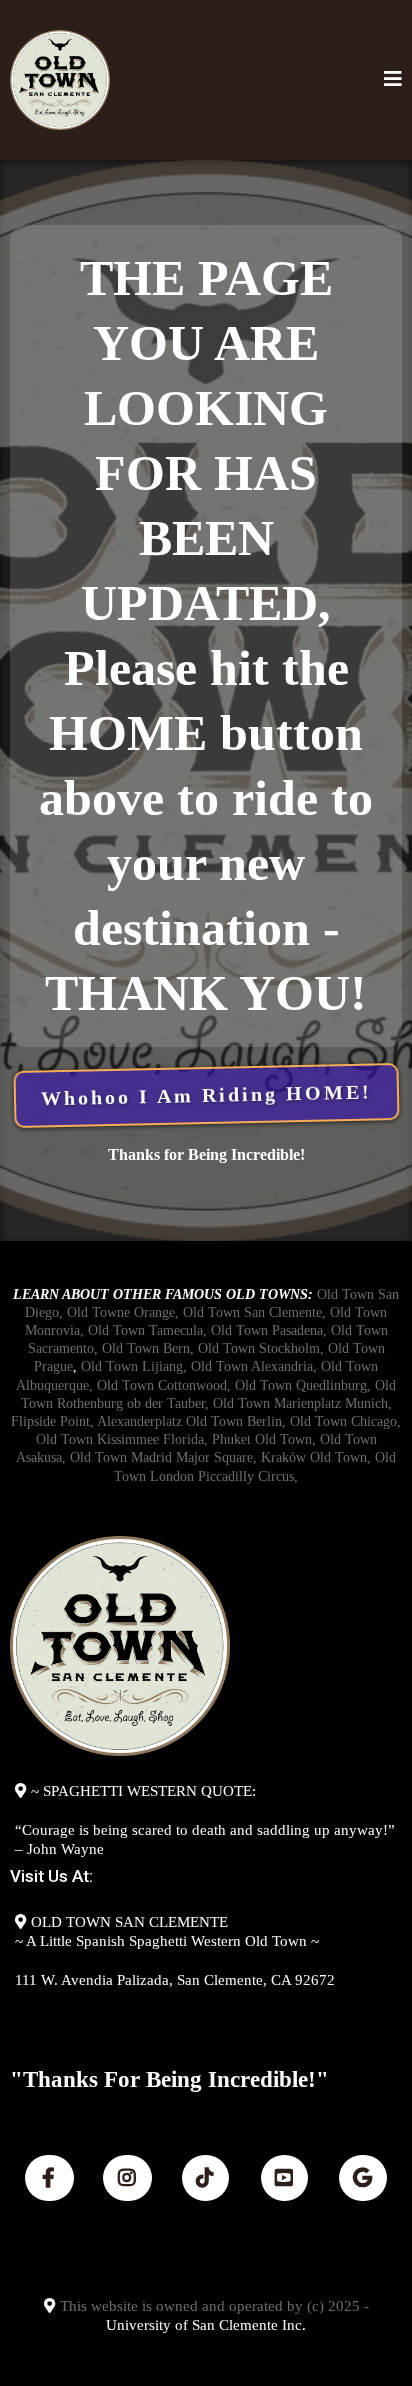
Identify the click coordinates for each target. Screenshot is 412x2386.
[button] (393, 80)
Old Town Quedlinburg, (303, 1385)
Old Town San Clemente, (256, 1312)
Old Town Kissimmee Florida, (122, 1439)
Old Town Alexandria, (254, 1366)
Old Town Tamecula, (147, 1330)
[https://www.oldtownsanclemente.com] (60, 80)
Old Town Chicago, (345, 1421)
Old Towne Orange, (123, 1312)
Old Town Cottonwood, (164, 1385)
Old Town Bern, (148, 1348)
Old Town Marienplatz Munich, (302, 1403)
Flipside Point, (52, 1421)
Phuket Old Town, (264, 1439)
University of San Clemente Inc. (206, 2325)
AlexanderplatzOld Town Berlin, (191, 1421)
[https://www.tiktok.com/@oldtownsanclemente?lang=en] (205, 2178)
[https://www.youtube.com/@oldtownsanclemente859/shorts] (284, 2178)
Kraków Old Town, (316, 1457)
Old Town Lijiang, (134, 1366)
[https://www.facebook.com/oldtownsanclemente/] (49, 2178)
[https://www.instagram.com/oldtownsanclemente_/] (127, 2178)
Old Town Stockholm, (259, 1348)
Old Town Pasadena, (269, 1330)
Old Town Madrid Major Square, (163, 1457)
